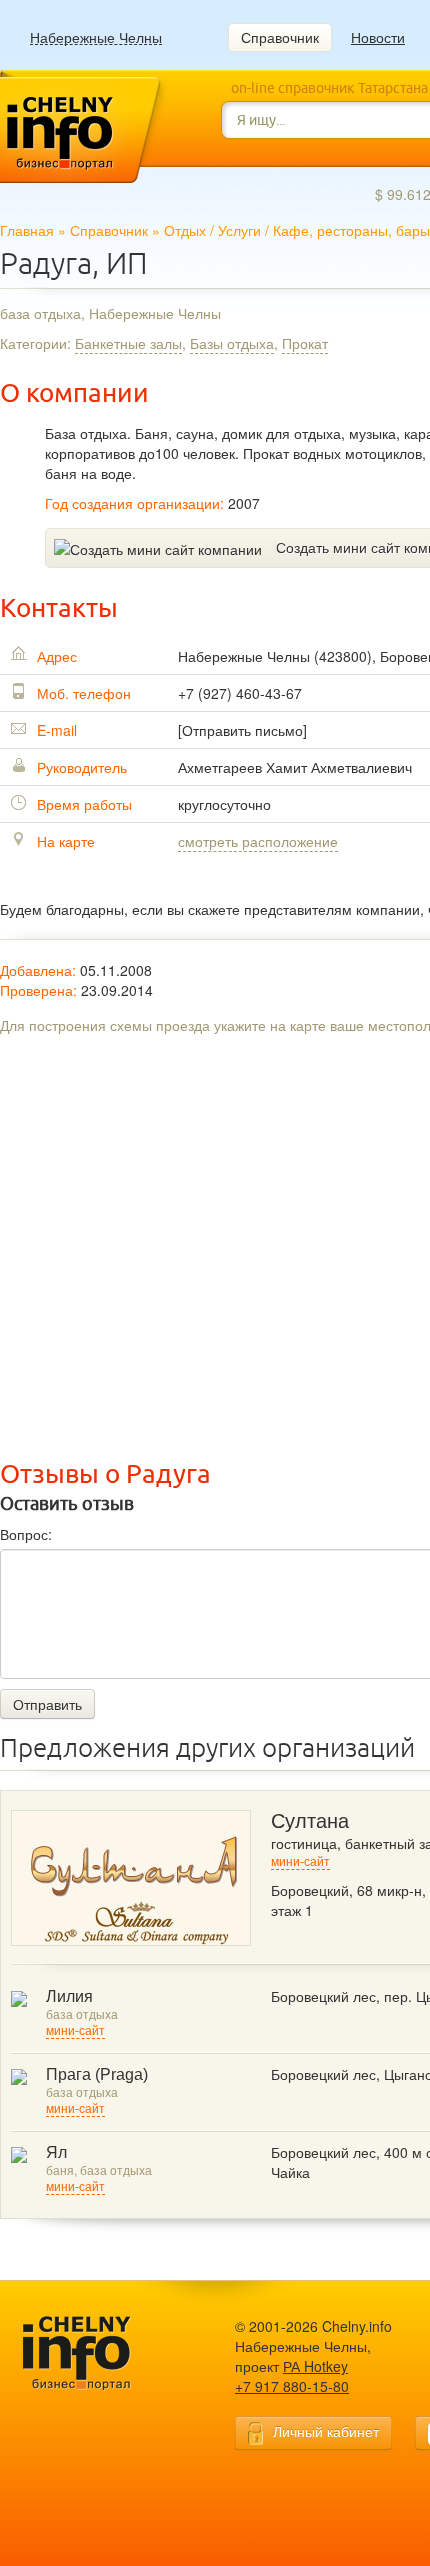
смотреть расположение (258, 841)
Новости (378, 37)
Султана (310, 1821)
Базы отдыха (232, 343)
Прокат (305, 343)
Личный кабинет (326, 2431)
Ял (56, 2152)
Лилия (69, 1996)
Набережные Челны (96, 37)
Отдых (185, 230)
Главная (27, 230)
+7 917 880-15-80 (292, 2386)
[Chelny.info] (95, 2353)
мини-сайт (300, 1862)
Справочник (280, 37)
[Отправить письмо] (242, 730)
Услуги (239, 230)
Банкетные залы (128, 343)
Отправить (47, 1704)
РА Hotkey (315, 2366)
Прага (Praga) (97, 2074)
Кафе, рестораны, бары (351, 230)
